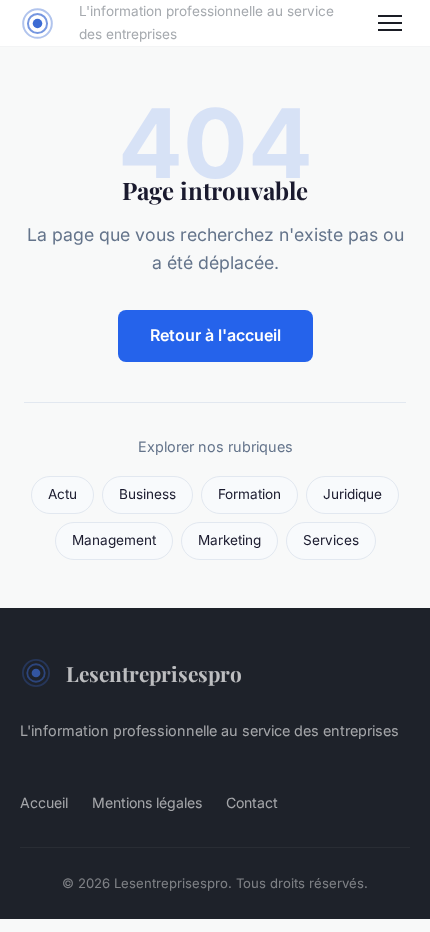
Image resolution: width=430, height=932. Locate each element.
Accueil (44, 802)
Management (114, 540)
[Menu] (390, 23)
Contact (252, 802)
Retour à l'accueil (215, 335)
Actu (62, 494)
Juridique (352, 494)
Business (147, 494)
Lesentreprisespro (154, 673)
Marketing (229, 540)
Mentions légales (147, 802)
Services (331, 540)
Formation (249, 494)
